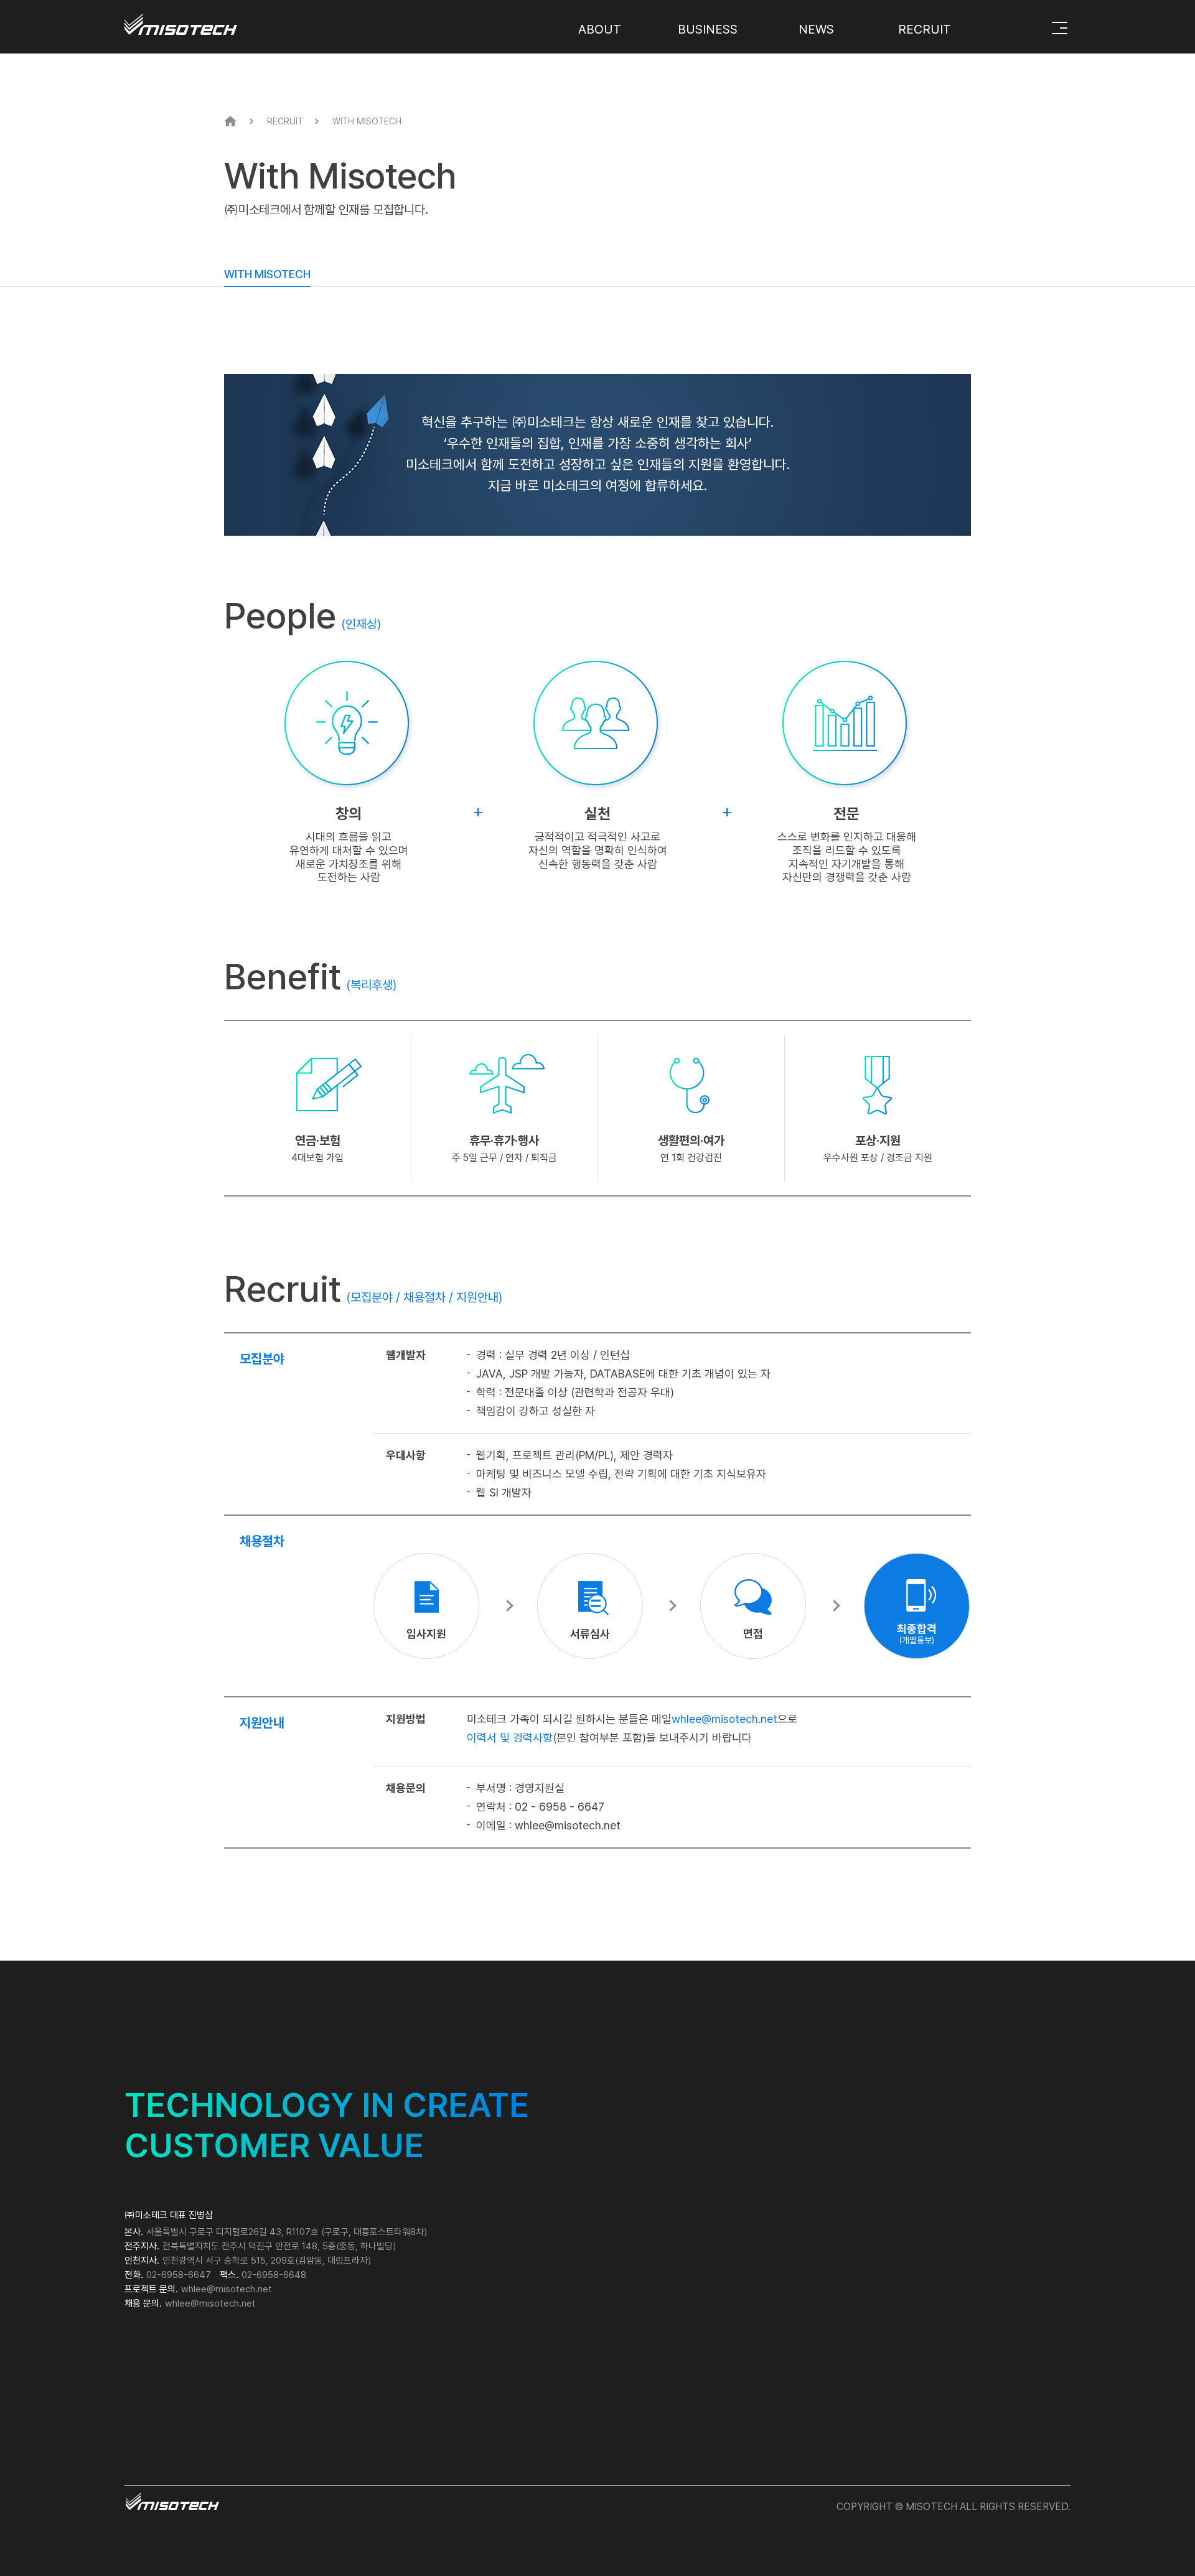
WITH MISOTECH (267, 274)
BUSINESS (708, 29)
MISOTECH (213, 19)
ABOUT (600, 29)
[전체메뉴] (1060, 28)
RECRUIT (925, 29)
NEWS (816, 29)
